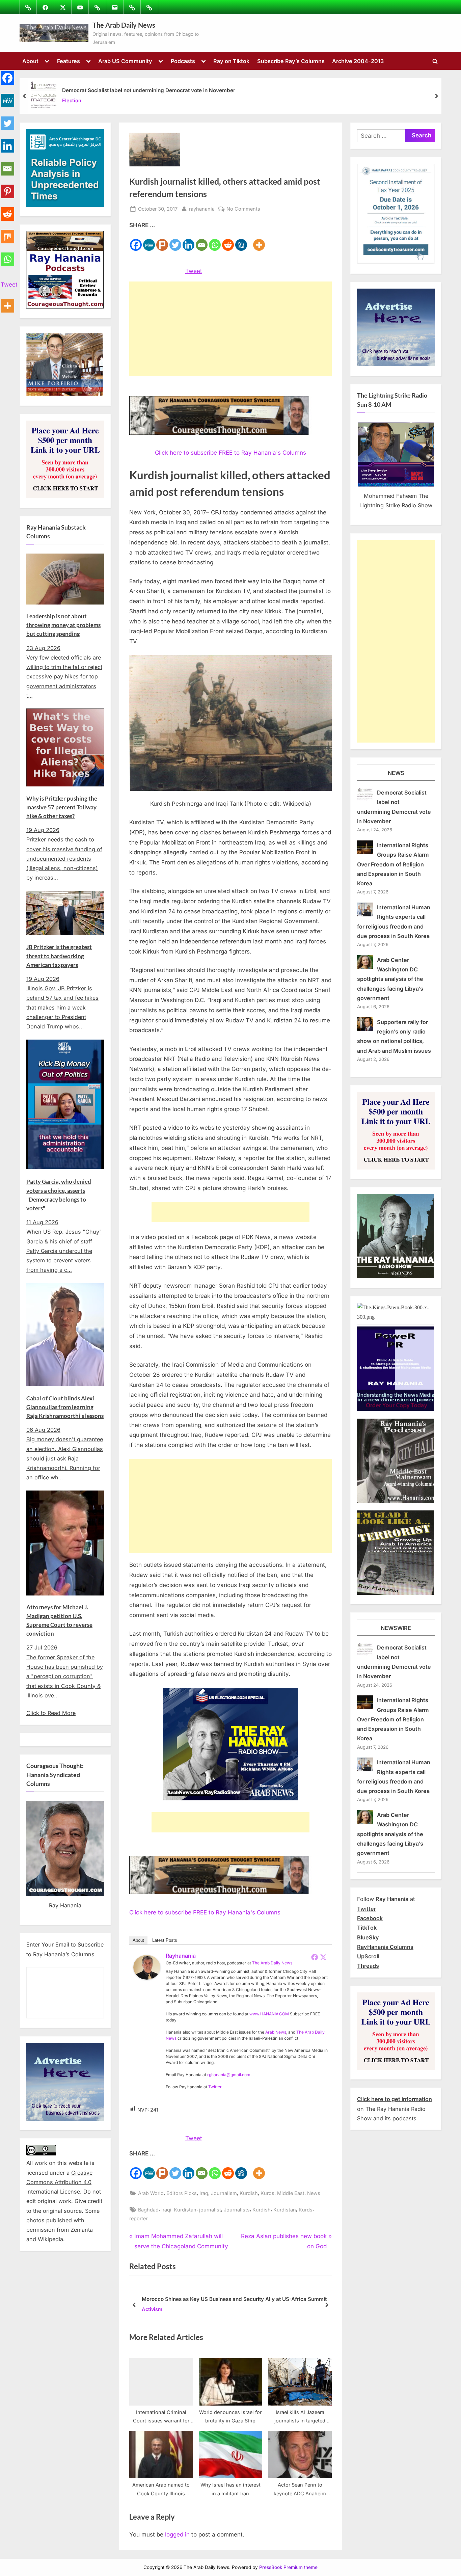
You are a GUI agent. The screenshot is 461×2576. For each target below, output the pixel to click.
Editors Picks (182, 2193)
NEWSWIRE (396, 1628)
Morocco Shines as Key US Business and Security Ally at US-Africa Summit (234, 2299)
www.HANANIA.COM (269, 2014)
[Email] (202, 241)
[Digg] (241, 241)
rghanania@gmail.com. (229, 2075)
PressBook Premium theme (288, 2567)
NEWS (396, 773)
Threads (368, 1966)
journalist (210, 2210)
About (30, 61)
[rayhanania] (147, 1978)
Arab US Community (125, 61)
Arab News (276, 2032)
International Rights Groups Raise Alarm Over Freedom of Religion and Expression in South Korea (393, 864)
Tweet (194, 271)
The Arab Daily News (124, 25)
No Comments (243, 209)
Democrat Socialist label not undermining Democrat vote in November (149, 90)
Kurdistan (285, 2210)
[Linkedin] (188, 241)
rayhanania (202, 209)
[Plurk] (162, 241)
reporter (138, 2218)
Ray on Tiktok (231, 61)
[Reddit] (228, 241)
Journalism (224, 2193)
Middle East (291, 2193)
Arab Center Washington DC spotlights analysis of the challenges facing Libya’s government (390, 979)
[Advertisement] (231, 329)
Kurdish (249, 2193)
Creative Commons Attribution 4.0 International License (59, 2182)
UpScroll (368, 1956)
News (314, 2193)
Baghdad (148, 2210)
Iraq (204, 2193)
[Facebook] (136, 241)
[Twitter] (175, 241)
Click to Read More (51, 1713)
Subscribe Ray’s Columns (291, 61)
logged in (177, 2534)
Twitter (215, 2087)
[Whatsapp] (215, 241)
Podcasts (183, 61)
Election (72, 101)
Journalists (237, 2210)
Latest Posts (165, 1940)
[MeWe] (149, 241)
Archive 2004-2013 (358, 61)
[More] (259, 241)
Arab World (151, 2193)
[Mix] (7, 233)
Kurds (267, 2193)
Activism (152, 2310)
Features (69, 61)
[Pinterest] (7, 187)
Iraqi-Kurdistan (179, 2210)
